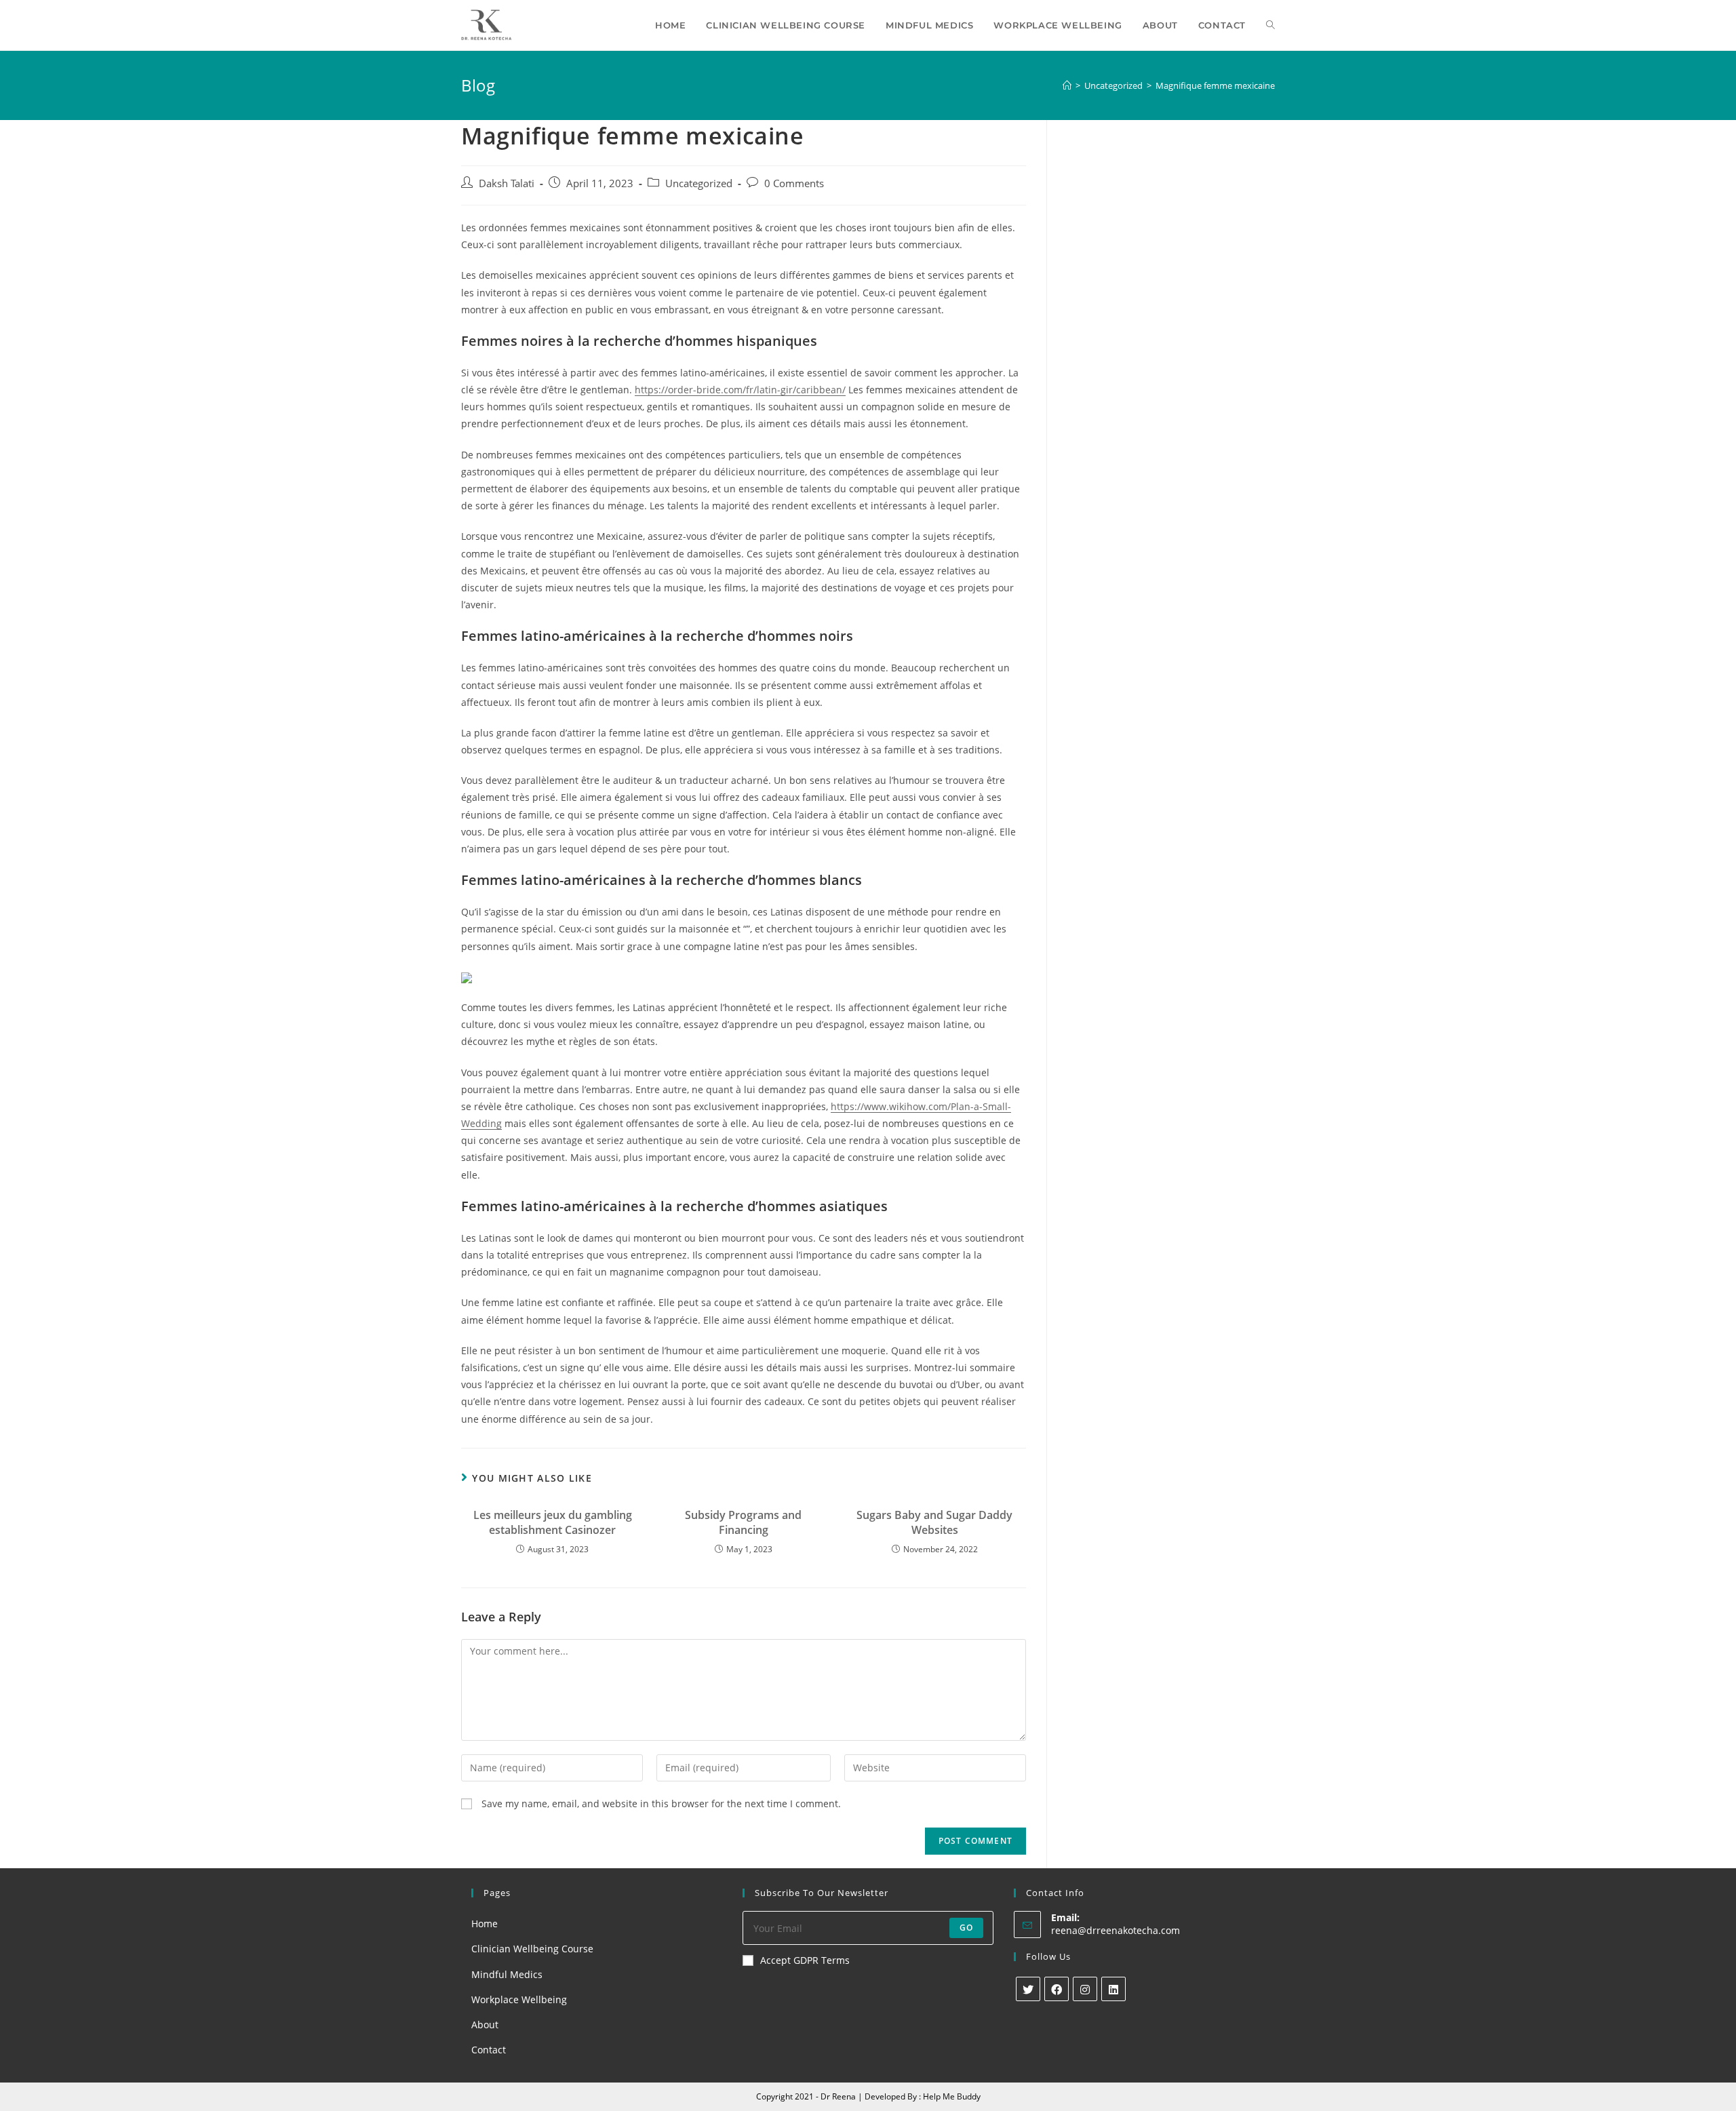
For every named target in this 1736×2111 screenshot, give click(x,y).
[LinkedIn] (1113, 1989)
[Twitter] (1028, 1989)
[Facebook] (1057, 1989)
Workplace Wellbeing (519, 1999)
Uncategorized (699, 183)
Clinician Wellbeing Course (532, 1949)
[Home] (1067, 85)
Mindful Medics (507, 1974)
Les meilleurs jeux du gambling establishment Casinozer (553, 1522)
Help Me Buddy (952, 2096)
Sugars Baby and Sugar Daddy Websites (934, 1522)
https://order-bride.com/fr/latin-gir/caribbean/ (740, 390)
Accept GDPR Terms (805, 1960)
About (485, 2025)
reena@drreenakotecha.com (1116, 1930)
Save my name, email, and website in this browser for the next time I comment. (661, 1803)
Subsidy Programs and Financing (743, 1522)
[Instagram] (1085, 1989)
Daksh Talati (507, 183)
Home (485, 1923)
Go (966, 1928)
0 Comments (794, 183)
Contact (489, 2050)
